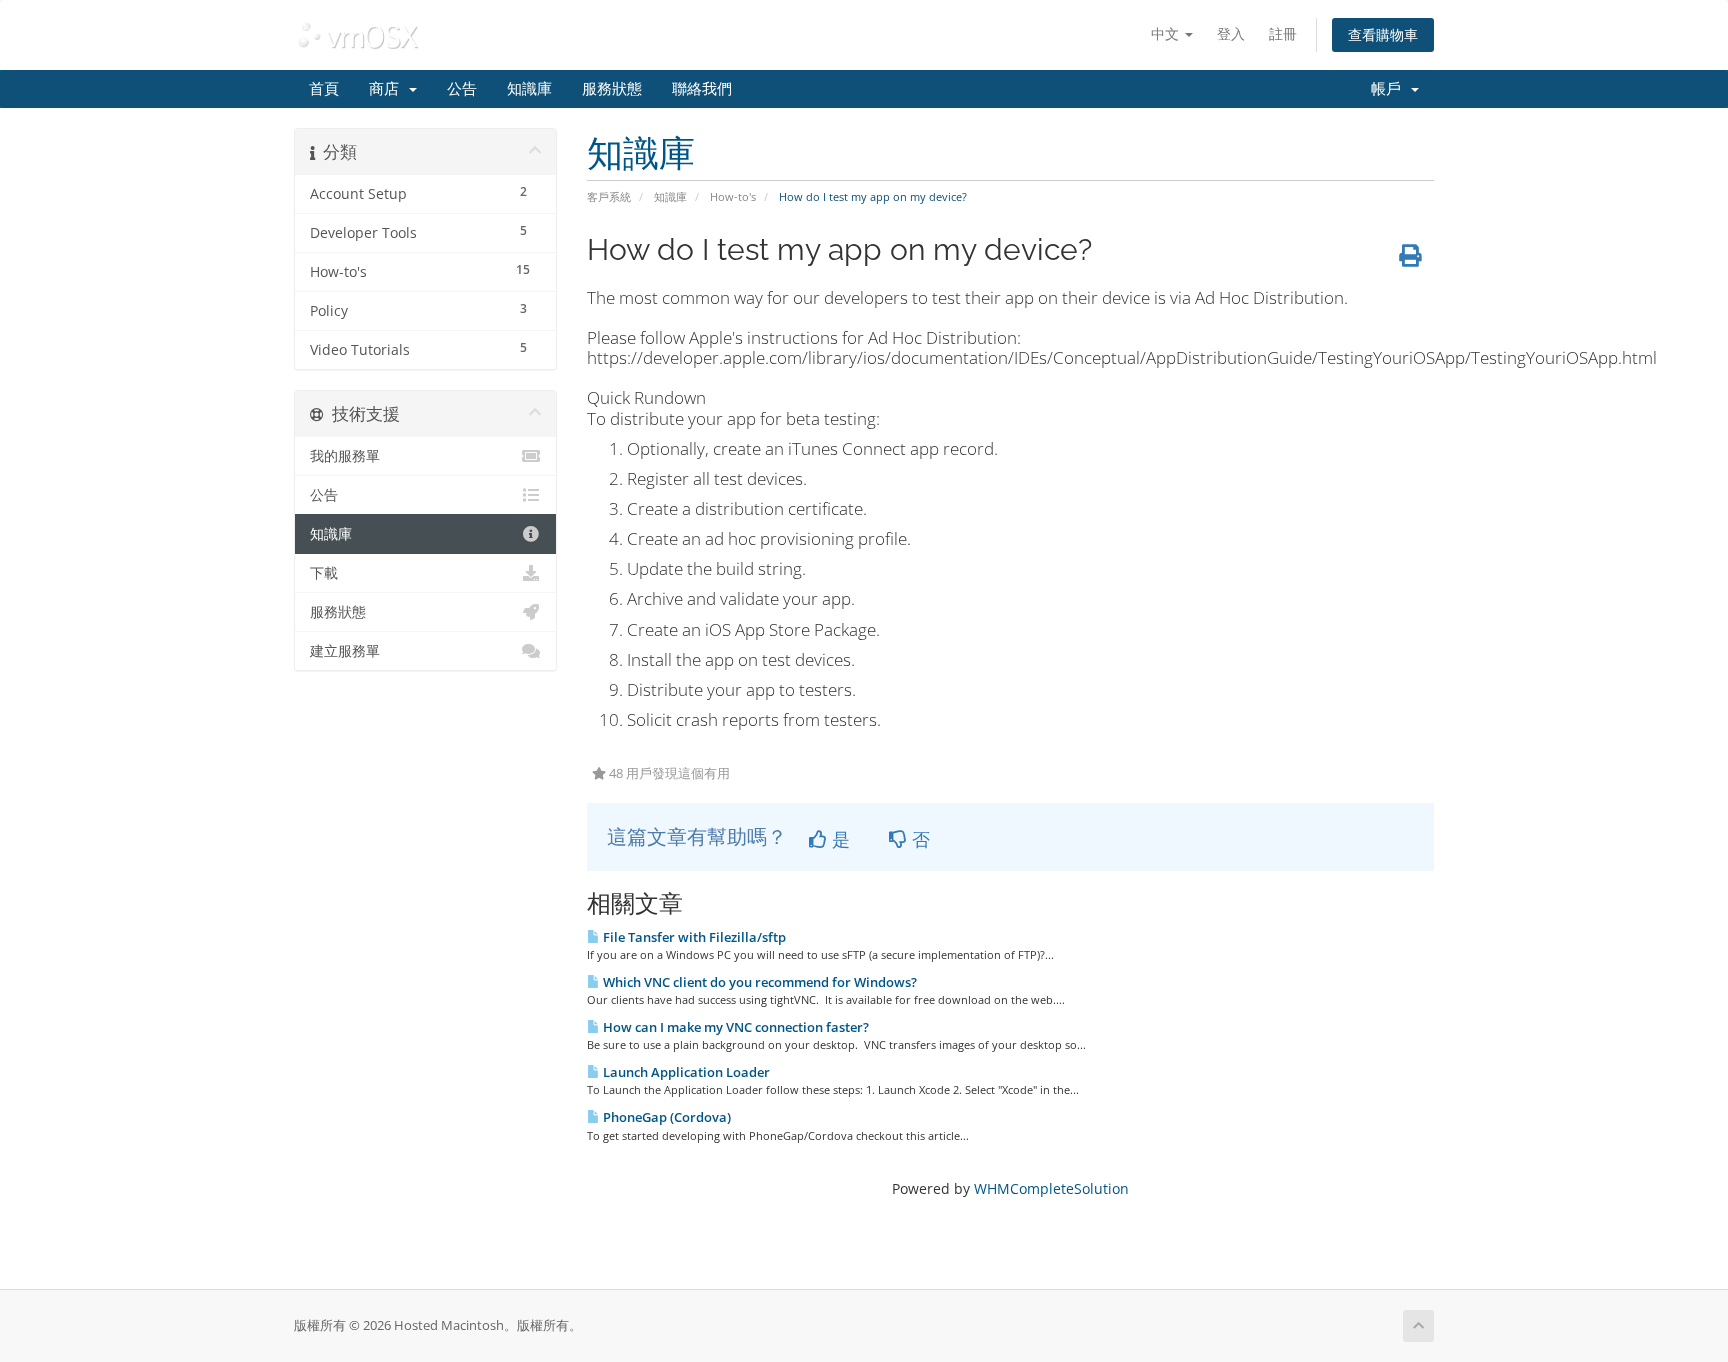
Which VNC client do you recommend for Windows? (758, 982)
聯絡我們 (702, 89)
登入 (1231, 33)
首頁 (324, 89)
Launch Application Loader (685, 1072)
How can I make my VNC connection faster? (734, 1027)
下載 (324, 573)
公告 (462, 89)
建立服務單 (345, 651)
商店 (388, 89)
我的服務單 (345, 456)
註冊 (1283, 33)
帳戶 (1390, 89)
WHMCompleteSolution (1051, 1188)
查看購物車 (1383, 34)
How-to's (733, 196)
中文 (1167, 33)
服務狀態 (612, 89)
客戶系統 (609, 196)
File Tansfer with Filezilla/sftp (693, 937)
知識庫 (529, 89)
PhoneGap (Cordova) (665, 1117)
